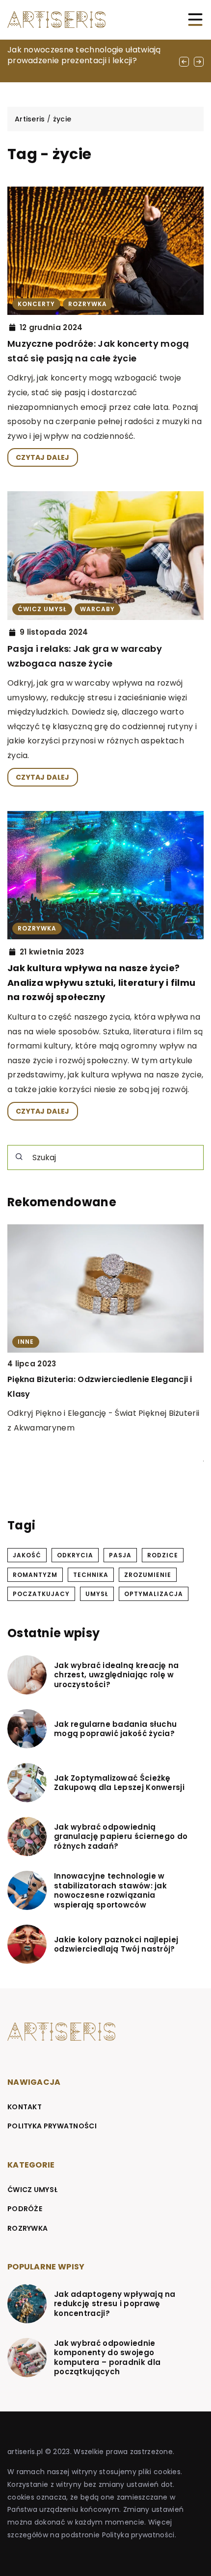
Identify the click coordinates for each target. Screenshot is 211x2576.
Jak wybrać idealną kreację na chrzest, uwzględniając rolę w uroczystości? (117, 1675)
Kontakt (25, 2107)
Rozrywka (27, 2228)
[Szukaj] (19, 1157)
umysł (97, 1594)
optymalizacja (154, 1594)
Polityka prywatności (52, 2126)
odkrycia (75, 1555)
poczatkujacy (41, 1594)
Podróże (25, 2209)
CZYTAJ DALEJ (43, 457)
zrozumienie (148, 1575)
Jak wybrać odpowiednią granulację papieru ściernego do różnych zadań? (121, 1837)
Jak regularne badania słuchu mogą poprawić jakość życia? (115, 1729)
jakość (27, 1555)
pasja (120, 1555)
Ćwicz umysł (33, 2190)
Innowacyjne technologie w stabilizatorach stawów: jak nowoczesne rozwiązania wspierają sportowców (110, 1890)
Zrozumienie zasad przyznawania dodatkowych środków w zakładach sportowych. (83, 1394)
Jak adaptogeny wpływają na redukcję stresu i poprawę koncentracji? (115, 2304)
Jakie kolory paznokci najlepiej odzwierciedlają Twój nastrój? (116, 1944)
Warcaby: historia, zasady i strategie (79, 50)
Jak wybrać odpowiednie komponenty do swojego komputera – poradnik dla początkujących (107, 2358)
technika (91, 1575)
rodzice (163, 1555)
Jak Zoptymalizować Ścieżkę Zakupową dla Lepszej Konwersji (119, 1783)
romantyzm (35, 1575)
